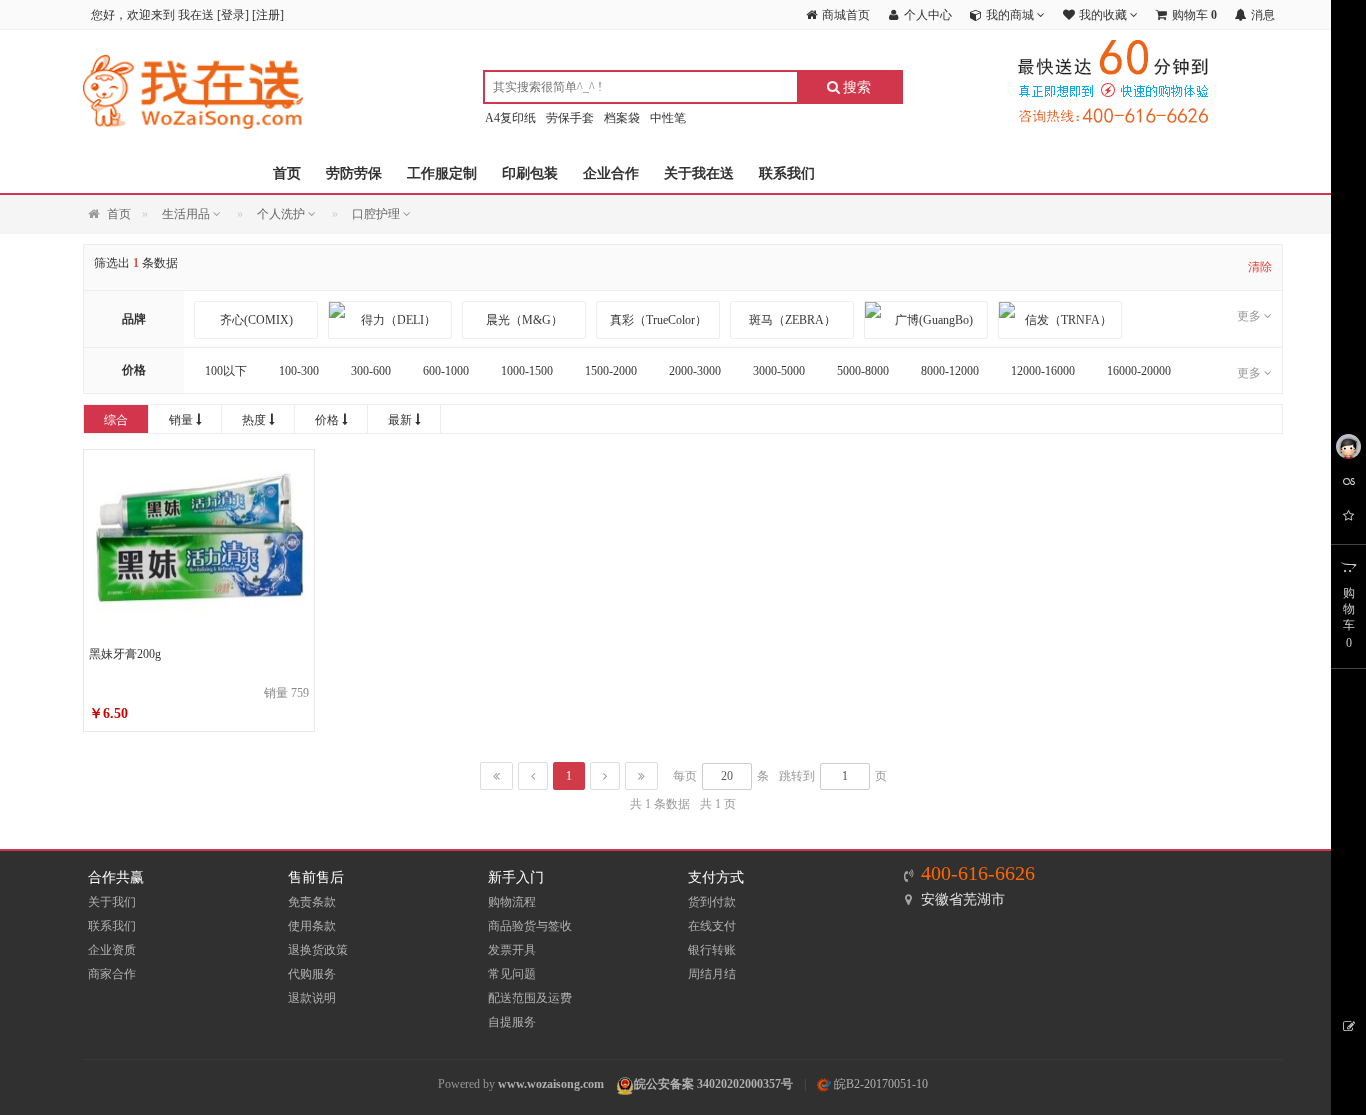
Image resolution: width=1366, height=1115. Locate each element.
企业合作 (611, 173)
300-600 (371, 371)
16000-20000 (1139, 371)
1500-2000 (611, 371)
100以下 (226, 371)
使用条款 (312, 926)
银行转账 (712, 950)
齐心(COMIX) (256, 320)
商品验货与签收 (530, 926)
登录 (233, 15)
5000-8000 (863, 371)
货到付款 (712, 902)
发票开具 (512, 950)
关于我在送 (699, 173)
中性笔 (668, 118)
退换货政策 (318, 950)
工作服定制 (442, 173)
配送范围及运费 (530, 998)
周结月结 (712, 974)
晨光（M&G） (524, 320)
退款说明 (312, 998)
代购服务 (312, 974)
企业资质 (112, 950)
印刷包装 (530, 173)
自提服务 (512, 1022)
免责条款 (312, 902)
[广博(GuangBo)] (926, 320)
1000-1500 (527, 371)
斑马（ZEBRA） (792, 320)
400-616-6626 (978, 873)
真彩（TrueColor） (658, 320)
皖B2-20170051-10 (879, 1084)
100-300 (299, 371)
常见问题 (512, 974)
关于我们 (112, 902)
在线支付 (712, 926)
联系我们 (787, 173)
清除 (1260, 267)
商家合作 (112, 974)
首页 (287, 173)
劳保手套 (570, 118)
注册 (268, 15)
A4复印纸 (510, 118)
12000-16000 (1043, 371)
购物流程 (512, 902)
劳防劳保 (354, 173)
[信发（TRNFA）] (1060, 320)
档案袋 (622, 118)
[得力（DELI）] (390, 320)
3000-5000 (779, 371)
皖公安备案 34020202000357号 (713, 1084)
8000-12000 (950, 371)
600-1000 (446, 371)
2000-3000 (695, 371)
